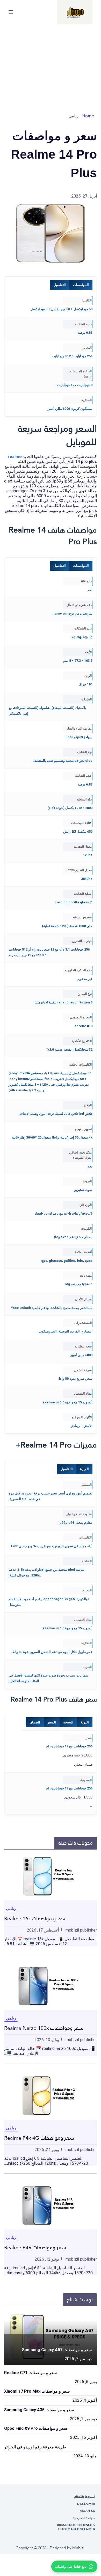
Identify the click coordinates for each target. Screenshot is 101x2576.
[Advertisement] (51, 63)
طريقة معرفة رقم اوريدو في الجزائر (35, 2447)
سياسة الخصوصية (84, 2518)
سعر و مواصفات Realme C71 (30, 2373)
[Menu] (11, 12)
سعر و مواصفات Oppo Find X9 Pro (36, 2428)
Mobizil (79, 2548)
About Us (87, 2511)
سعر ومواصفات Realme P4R (35, 2247)
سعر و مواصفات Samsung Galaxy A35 (39, 2410)
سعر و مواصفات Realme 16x (35, 1918)
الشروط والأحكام (85, 2497)
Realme (15, 457)
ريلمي (73, 116)
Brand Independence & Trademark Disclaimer (76, 2527)
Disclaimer (86, 2504)
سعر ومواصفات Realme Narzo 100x (44, 2028)
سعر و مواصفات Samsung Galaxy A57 (57, 2350)
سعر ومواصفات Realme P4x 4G (39, 2138)
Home (88, 116)
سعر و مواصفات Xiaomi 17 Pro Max (37, 2391)
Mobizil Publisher (81, 1930)
